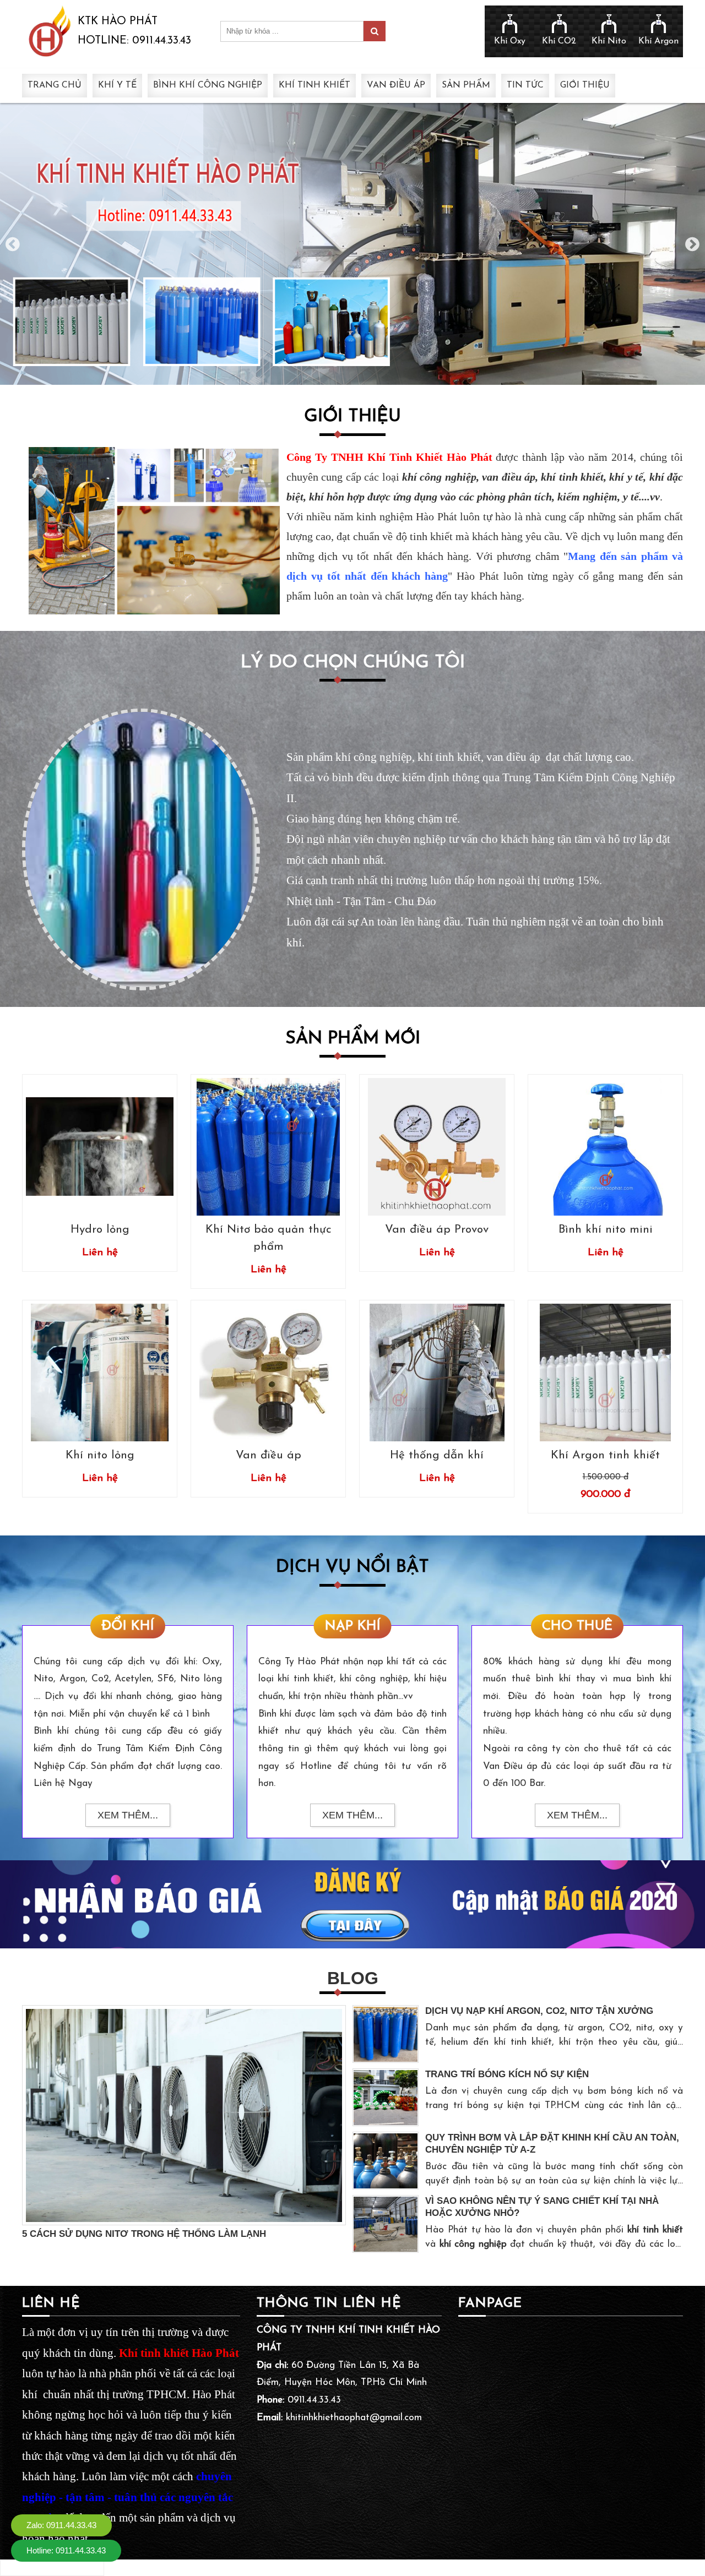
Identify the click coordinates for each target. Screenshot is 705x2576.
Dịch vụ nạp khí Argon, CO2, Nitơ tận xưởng (539, 2011)
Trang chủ (55, 85)
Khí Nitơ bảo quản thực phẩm (269, 1238)
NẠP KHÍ (353, 1626)
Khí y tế (117, 85)
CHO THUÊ (577, 1626)
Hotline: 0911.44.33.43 (66, 2550)
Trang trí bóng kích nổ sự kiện (507, 2074)
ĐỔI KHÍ (128, 1626)
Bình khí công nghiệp (208, 85)
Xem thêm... (128, 1815)
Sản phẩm (466, 85)
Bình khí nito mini (606, 1230)
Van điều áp (396, 85)
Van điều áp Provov (437, 1230)
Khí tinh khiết (314, 85)
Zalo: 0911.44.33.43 (61, 2525)
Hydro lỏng (100, 1230)
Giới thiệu (585, 85)
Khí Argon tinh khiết (605, 1455)
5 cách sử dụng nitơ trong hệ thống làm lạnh (144, 2234)
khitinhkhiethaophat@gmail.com (354, 2418)
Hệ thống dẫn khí (437, 1455)
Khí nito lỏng (100, 1455)
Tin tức (525, 85)
